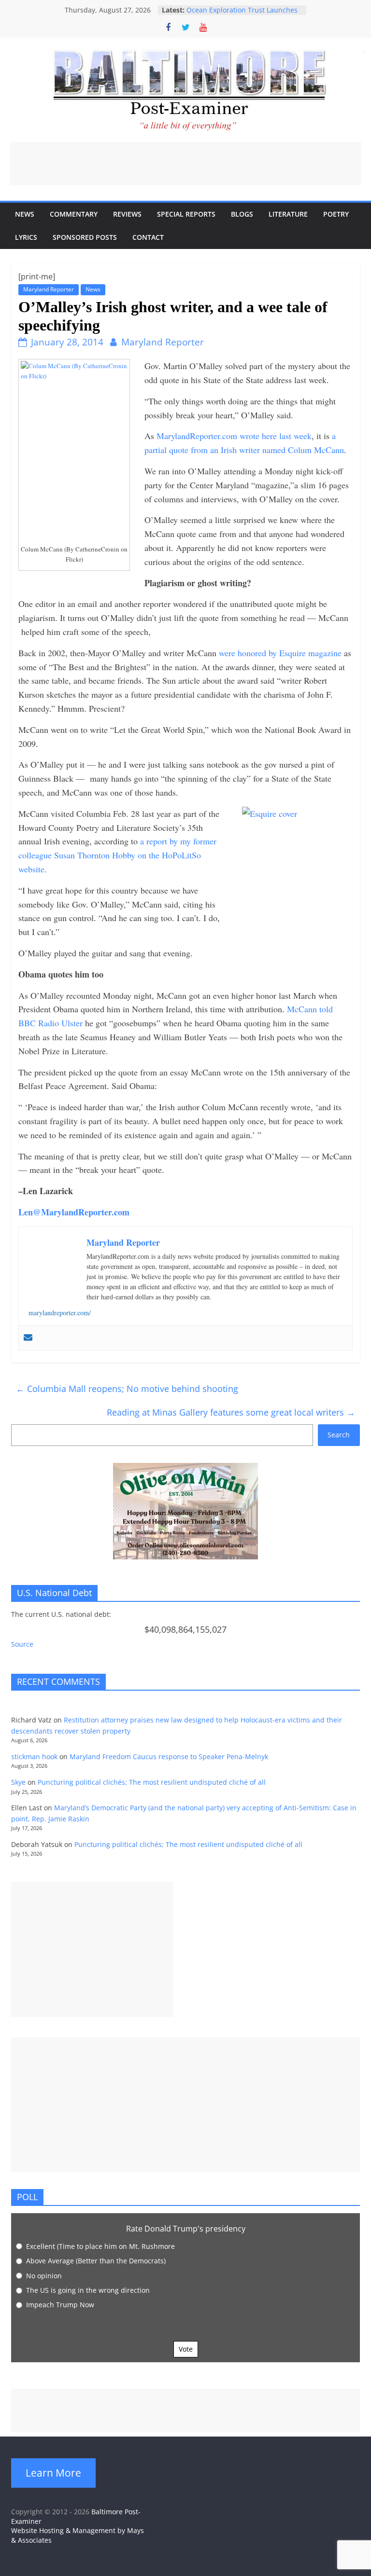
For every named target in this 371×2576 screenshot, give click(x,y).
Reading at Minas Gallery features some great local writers (231, 1412)
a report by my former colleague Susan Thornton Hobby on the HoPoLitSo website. (117, 855)
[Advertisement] (185, 164)
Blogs (242, 214)
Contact (148, 237)
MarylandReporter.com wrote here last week (233, 436)
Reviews (127, 214)
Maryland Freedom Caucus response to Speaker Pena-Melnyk (169, 1756)
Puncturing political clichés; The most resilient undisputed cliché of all (152, 1782)
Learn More (53, 2473)
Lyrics (26, 237)
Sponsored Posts (85, 237)
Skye (18, 1782)
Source (22, 1644)
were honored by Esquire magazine (279, 653)
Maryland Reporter (49, 289)
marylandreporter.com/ (60, 1313)
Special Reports (186, 214)
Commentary (74, 214)
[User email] (28, 1338)
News (25, 214)
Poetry (336, 214)
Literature (288, 214)
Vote (186, 2349)
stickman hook (34, 1756)
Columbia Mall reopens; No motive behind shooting (127, 1389)
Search (339, 1435)
